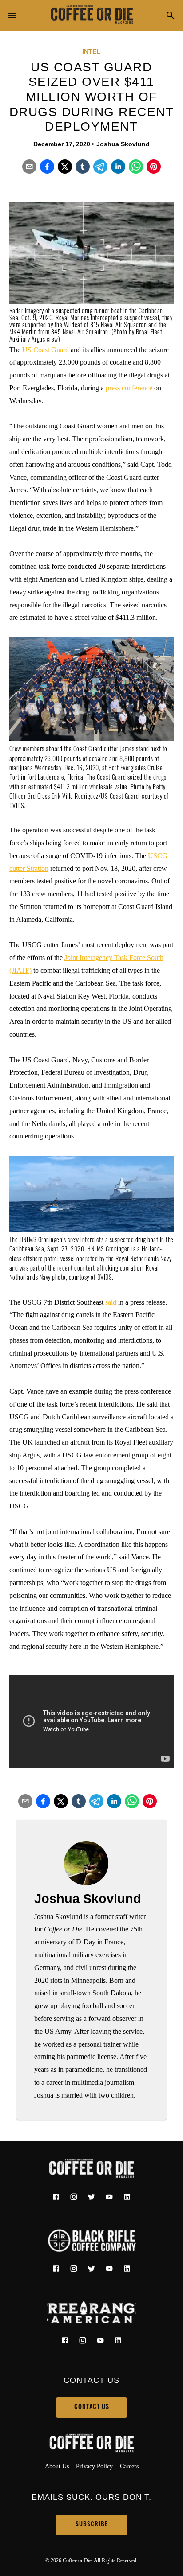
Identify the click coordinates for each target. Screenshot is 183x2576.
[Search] (171, 16)
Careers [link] (129, 2466)
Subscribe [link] (92, 2525)
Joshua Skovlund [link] (123, 144)
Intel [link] (91, 51)
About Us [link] (57, 2466)
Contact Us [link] (92, 2407)
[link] (91, 16)
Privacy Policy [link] (94, 2466)
